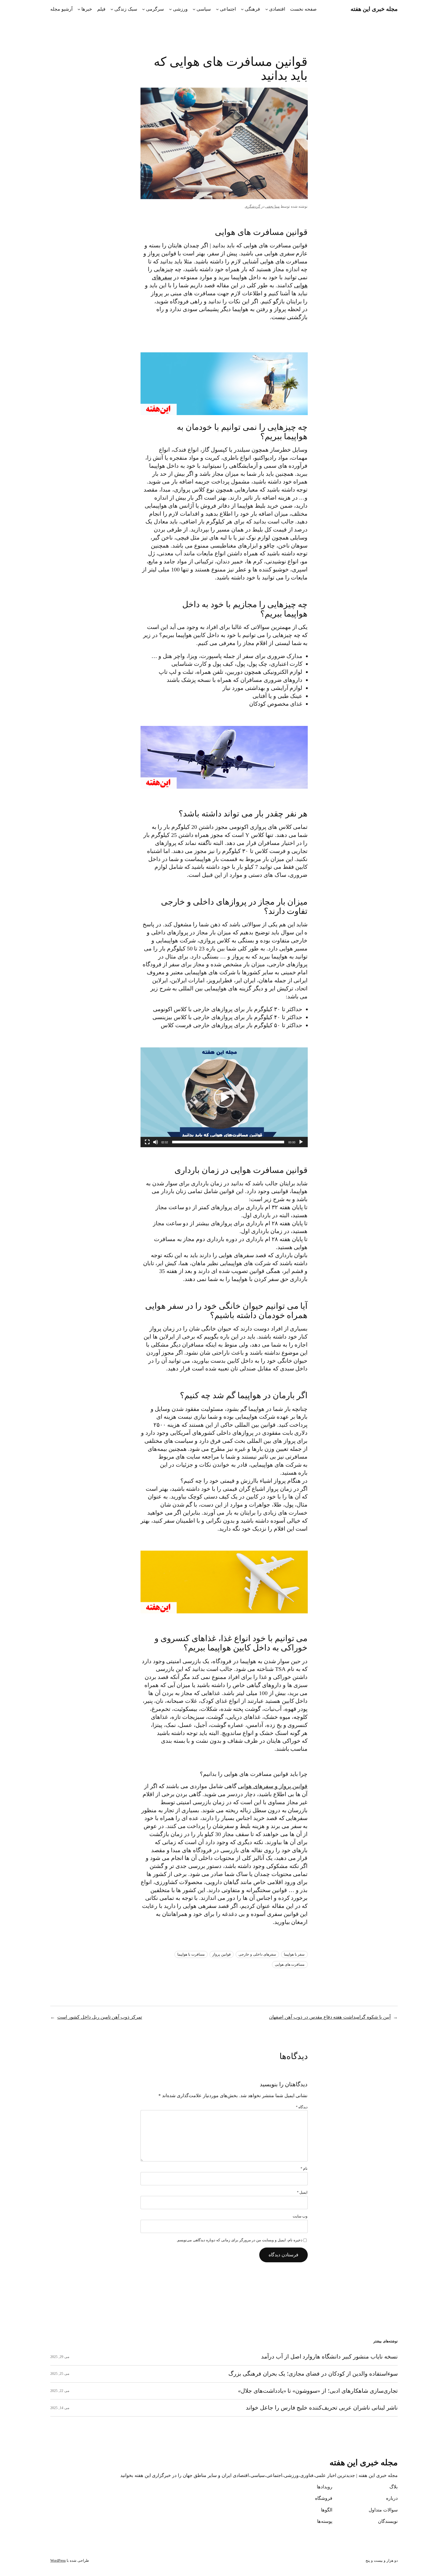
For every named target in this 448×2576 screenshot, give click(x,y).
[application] (224, 1097)
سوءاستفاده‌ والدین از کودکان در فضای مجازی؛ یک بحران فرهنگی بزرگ (313, 2374)
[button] (224, 1097)
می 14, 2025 (60, 2408)
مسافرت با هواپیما (191, 1954)
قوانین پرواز (222, 1954)
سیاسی (204, 9)
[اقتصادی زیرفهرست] (267, 9)
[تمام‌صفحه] (147, 1142)
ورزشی (180, 9)
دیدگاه (302, 2107)
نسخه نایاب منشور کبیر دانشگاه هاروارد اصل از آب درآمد (329, 2357)
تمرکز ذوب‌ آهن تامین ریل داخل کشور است (100, 2017)
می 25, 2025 (60, 2374)
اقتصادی (277, 9)
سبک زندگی (126, 9)
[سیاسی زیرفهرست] (194, 9)
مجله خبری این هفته (374, 9)
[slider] (228, 1142)
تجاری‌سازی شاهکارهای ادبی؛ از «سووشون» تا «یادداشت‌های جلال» (318, 2391)
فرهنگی (252, 9)
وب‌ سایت (300, 2216)
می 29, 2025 (60, 2357)
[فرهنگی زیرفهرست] (242, 9)
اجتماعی (228, 9)
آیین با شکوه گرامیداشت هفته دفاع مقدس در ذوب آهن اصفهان (330, 2017)
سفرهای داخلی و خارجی (257, 1954)
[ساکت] (156, 1142)
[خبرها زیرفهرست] (79, 9)
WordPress (58, 2561)
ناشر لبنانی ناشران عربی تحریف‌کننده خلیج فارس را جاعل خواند (322, 2408)
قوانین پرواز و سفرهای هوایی (273, 1786)
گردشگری (253, 206)
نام (304, 2169)
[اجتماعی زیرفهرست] (217, 9)
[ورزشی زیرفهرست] (170, 9)
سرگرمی (155, 9)
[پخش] (301, 1142)
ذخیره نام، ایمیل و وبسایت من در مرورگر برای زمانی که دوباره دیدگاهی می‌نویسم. (239, 2240)
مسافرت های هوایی (290, 1965)
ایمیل (302, 2192)
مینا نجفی (272, 206)
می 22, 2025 (60, 2391)
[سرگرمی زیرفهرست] (143, 9)
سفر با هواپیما (294, 1954)
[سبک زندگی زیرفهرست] (112, 9)
